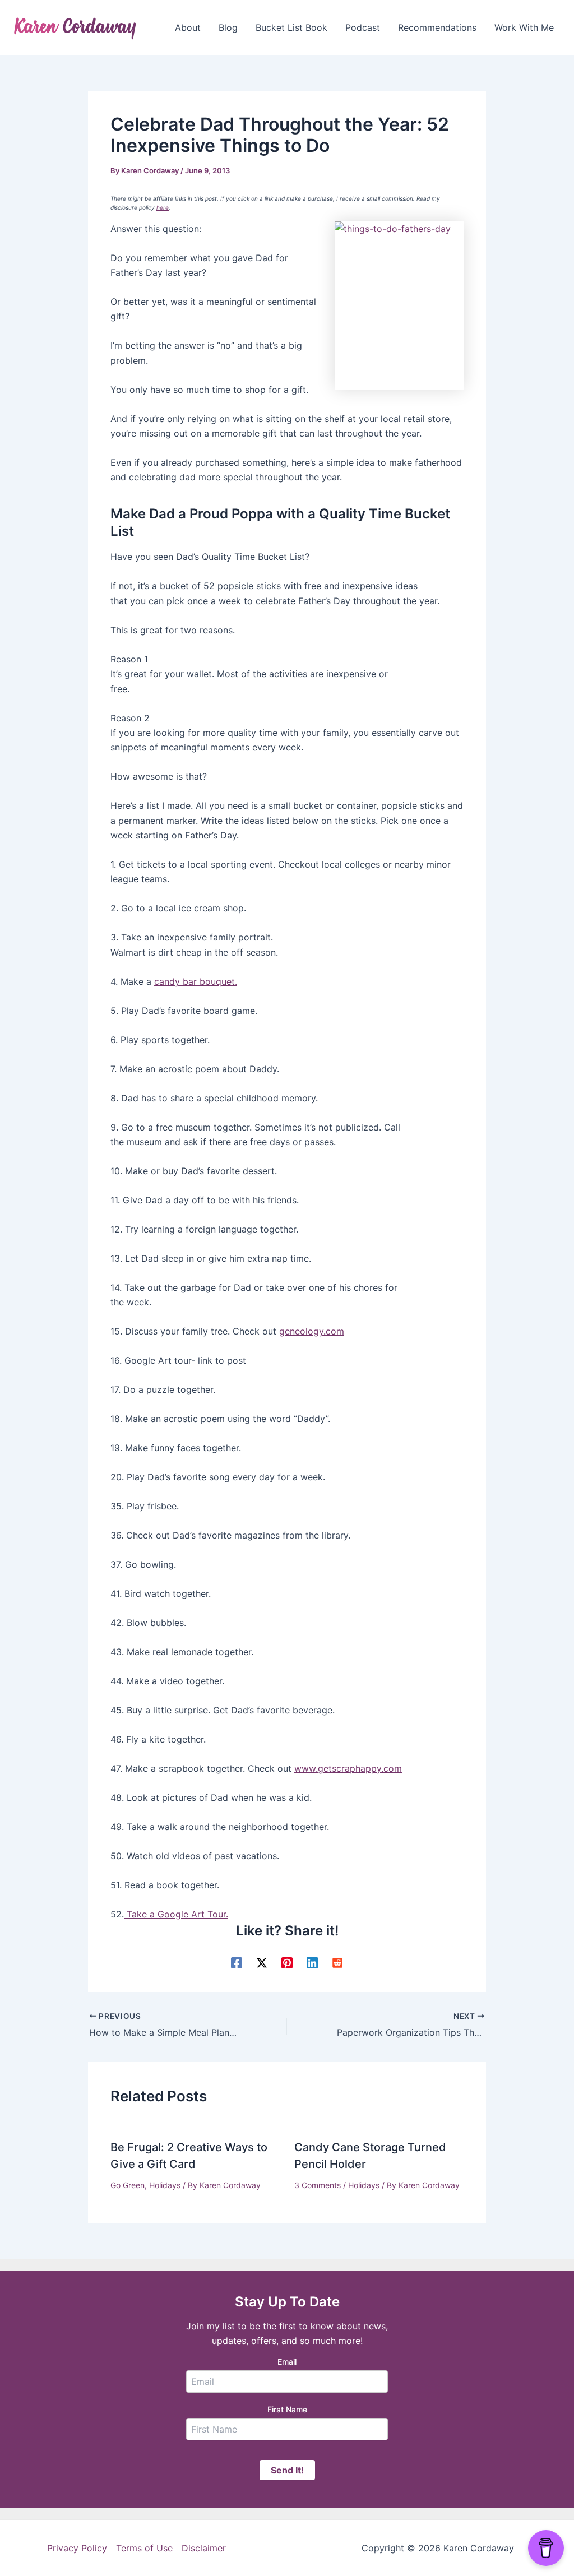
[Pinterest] (287, 1963)
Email (287, 2362)
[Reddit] (337, 1963)
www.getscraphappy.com (348, 1768)
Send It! (287, 2470)
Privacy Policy (77, 2548)
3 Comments (318, 2185)
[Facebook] (237, 1963)
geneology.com (312, 1331)
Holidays (165, 2185)
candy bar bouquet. (196, 981)
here (163, 207)
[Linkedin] (312, 1963)
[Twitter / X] (262, 1963)
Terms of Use (144, 2548)
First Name (287, 2409)
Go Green (128, 2185)
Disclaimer (204, 2548)
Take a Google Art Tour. (176, 1914)
